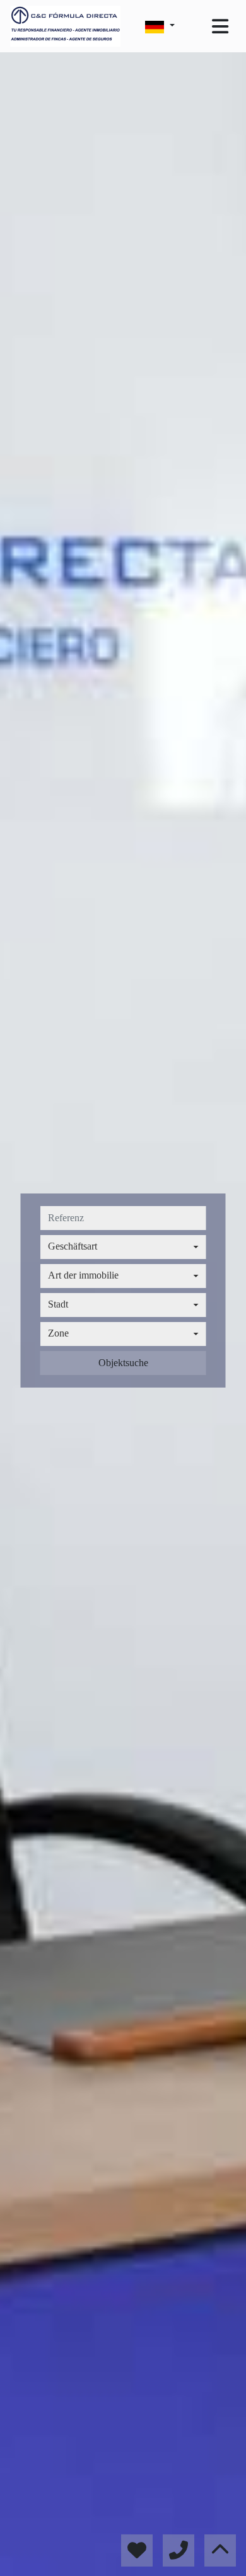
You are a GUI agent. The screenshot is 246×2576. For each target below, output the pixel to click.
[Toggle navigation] (220, 26)
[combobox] (123, 1247)
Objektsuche (123, 1363)
